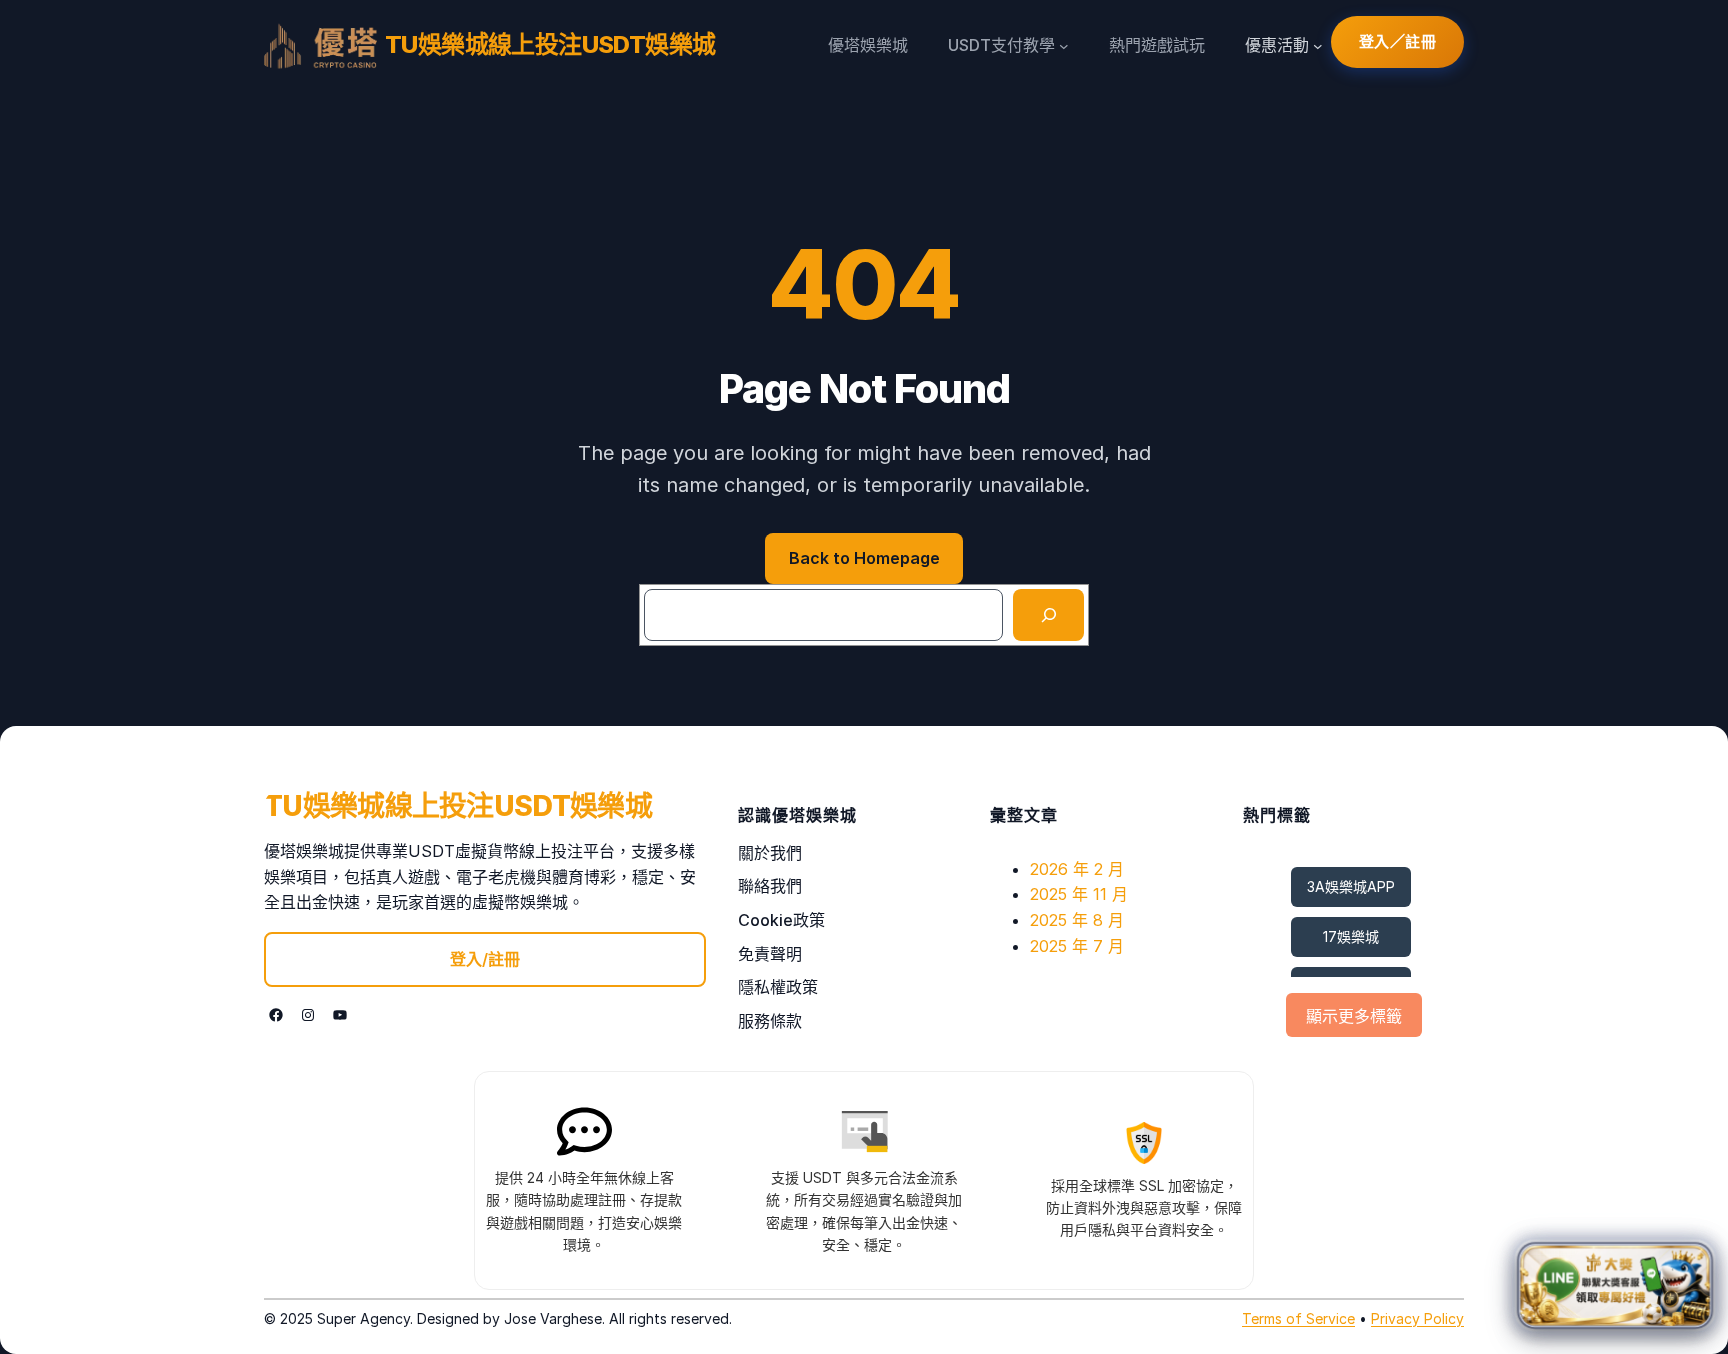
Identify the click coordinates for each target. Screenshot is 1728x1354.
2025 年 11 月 (1079, 894)
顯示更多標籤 (1354, 1016)
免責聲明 (770, 954)
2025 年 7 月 (1077, 946)
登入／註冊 (1398, 41)
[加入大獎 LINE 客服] (1615, 1281)
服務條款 (770, 1021)
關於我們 (770, 853)
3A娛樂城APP (1351, 886)
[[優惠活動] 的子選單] (1318, 46)
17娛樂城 (1351, 936)
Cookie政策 (781, 920)
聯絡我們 (770, 886)
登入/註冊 (485, 959)
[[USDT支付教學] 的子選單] (1064, 46)
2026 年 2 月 (1077, 869)
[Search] (1048, 615)
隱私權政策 (778, 987)
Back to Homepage (864, 558)
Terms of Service (1298, 1318)
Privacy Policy (1417, 1318)
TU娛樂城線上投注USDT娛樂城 (550, 44)
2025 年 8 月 (1077, 920)
